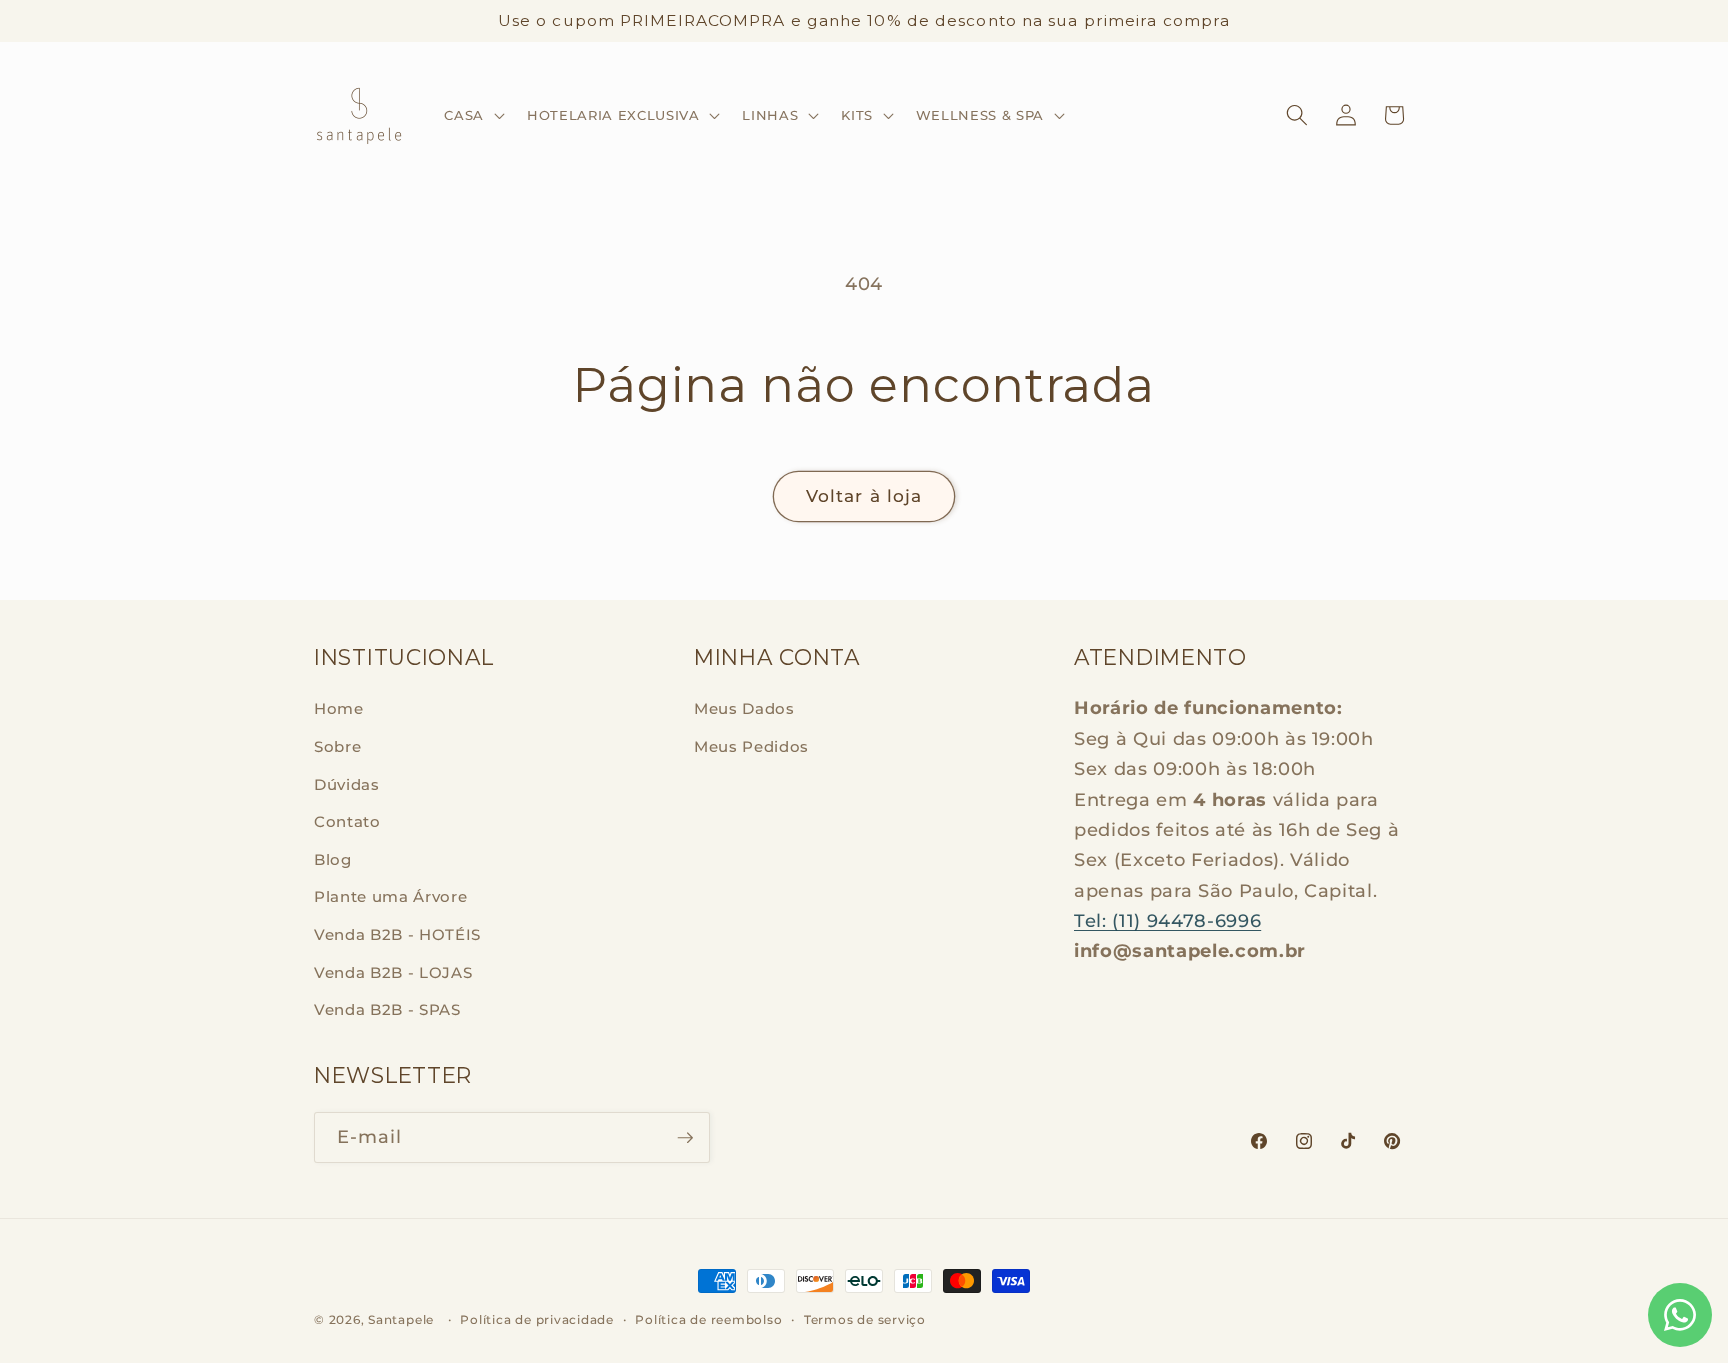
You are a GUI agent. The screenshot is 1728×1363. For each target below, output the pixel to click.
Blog (333, 859)
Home (339, 708)
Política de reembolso (708, 1319)
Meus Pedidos (751, 746)
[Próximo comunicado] (1409, 21)
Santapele (401, 1319)
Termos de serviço (865, 1319)
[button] (472, 115)
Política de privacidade (537, 1319)
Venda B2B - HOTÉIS (397, 934)
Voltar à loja (864, 496)
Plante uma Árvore (390, 896)
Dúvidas (347, 784)
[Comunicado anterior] (320, 21)
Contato (347, 821)
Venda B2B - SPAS (387, 1009)
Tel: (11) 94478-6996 (1167, 920)
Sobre (337, 746)
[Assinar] (685, 1138)
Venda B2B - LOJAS (393, 972)
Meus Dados (744, 708)
